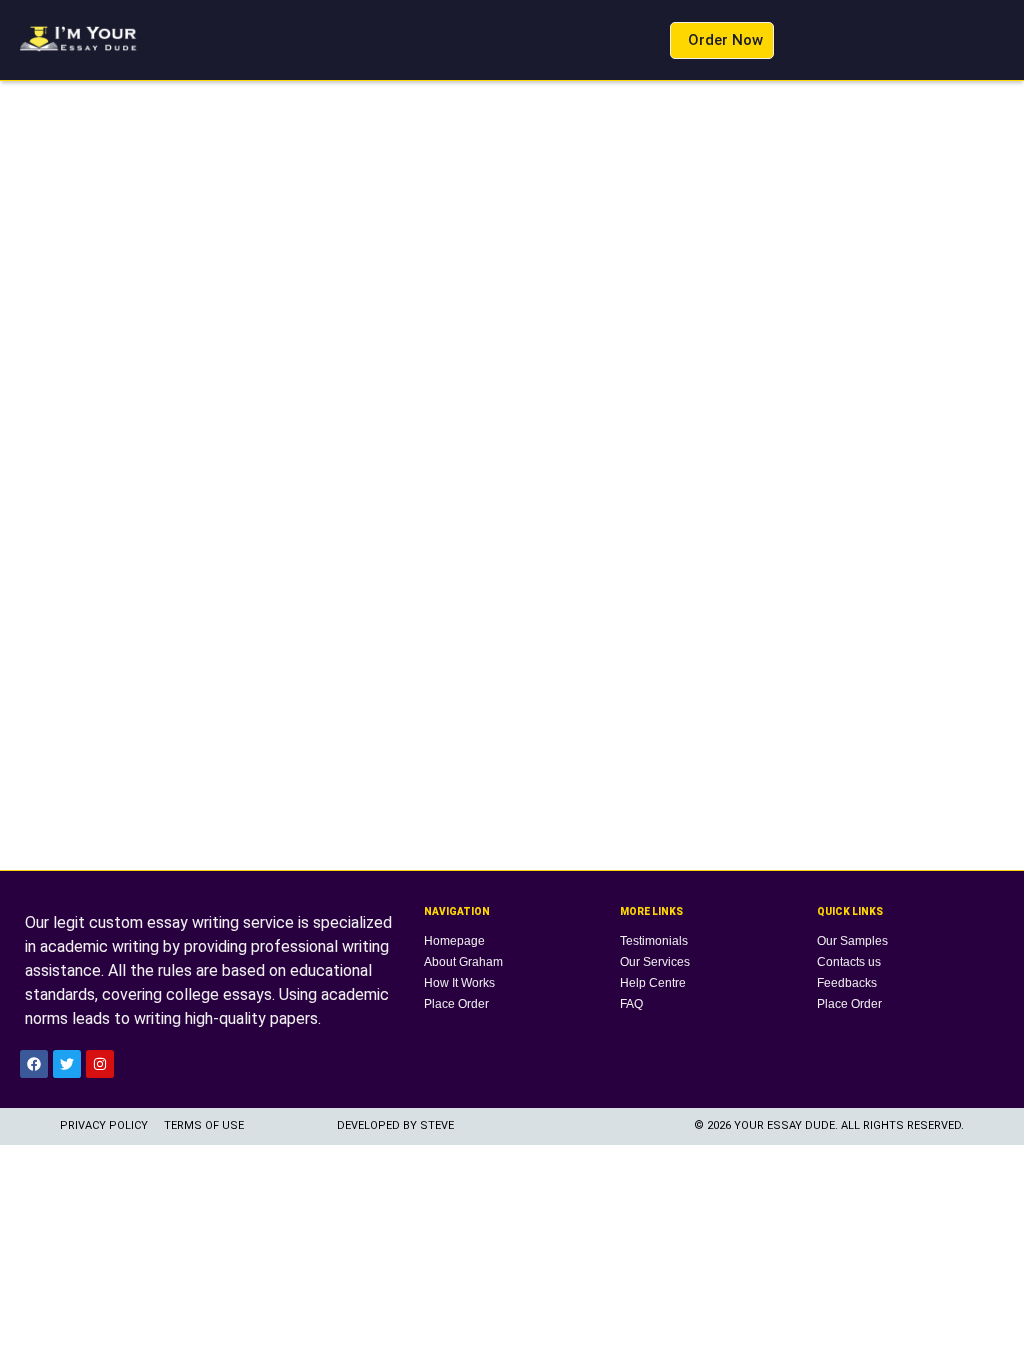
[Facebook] (34, 1064)
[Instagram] (100, 1064)
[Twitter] (67, 1064)
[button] (641, 40)
